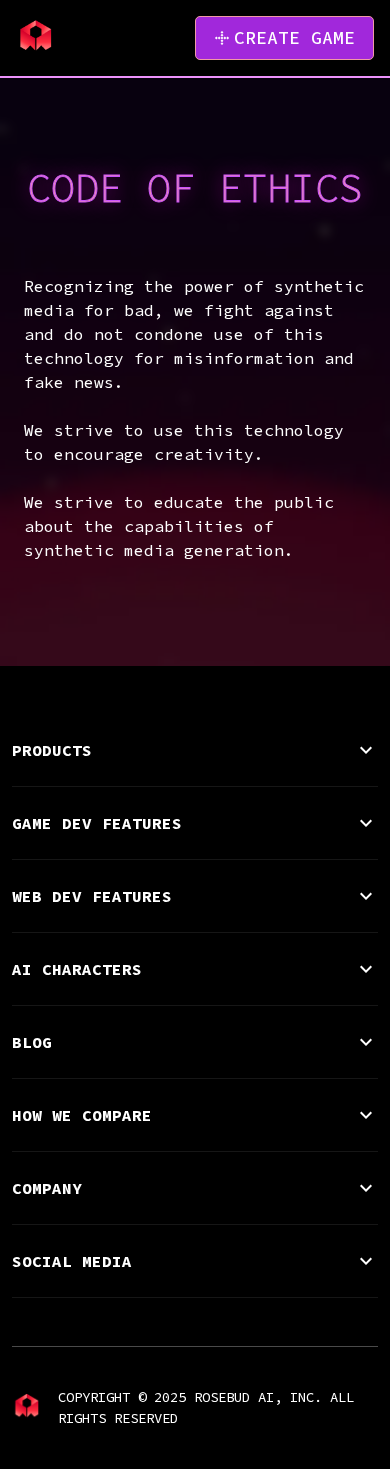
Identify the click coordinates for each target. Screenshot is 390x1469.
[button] (195, 750)
